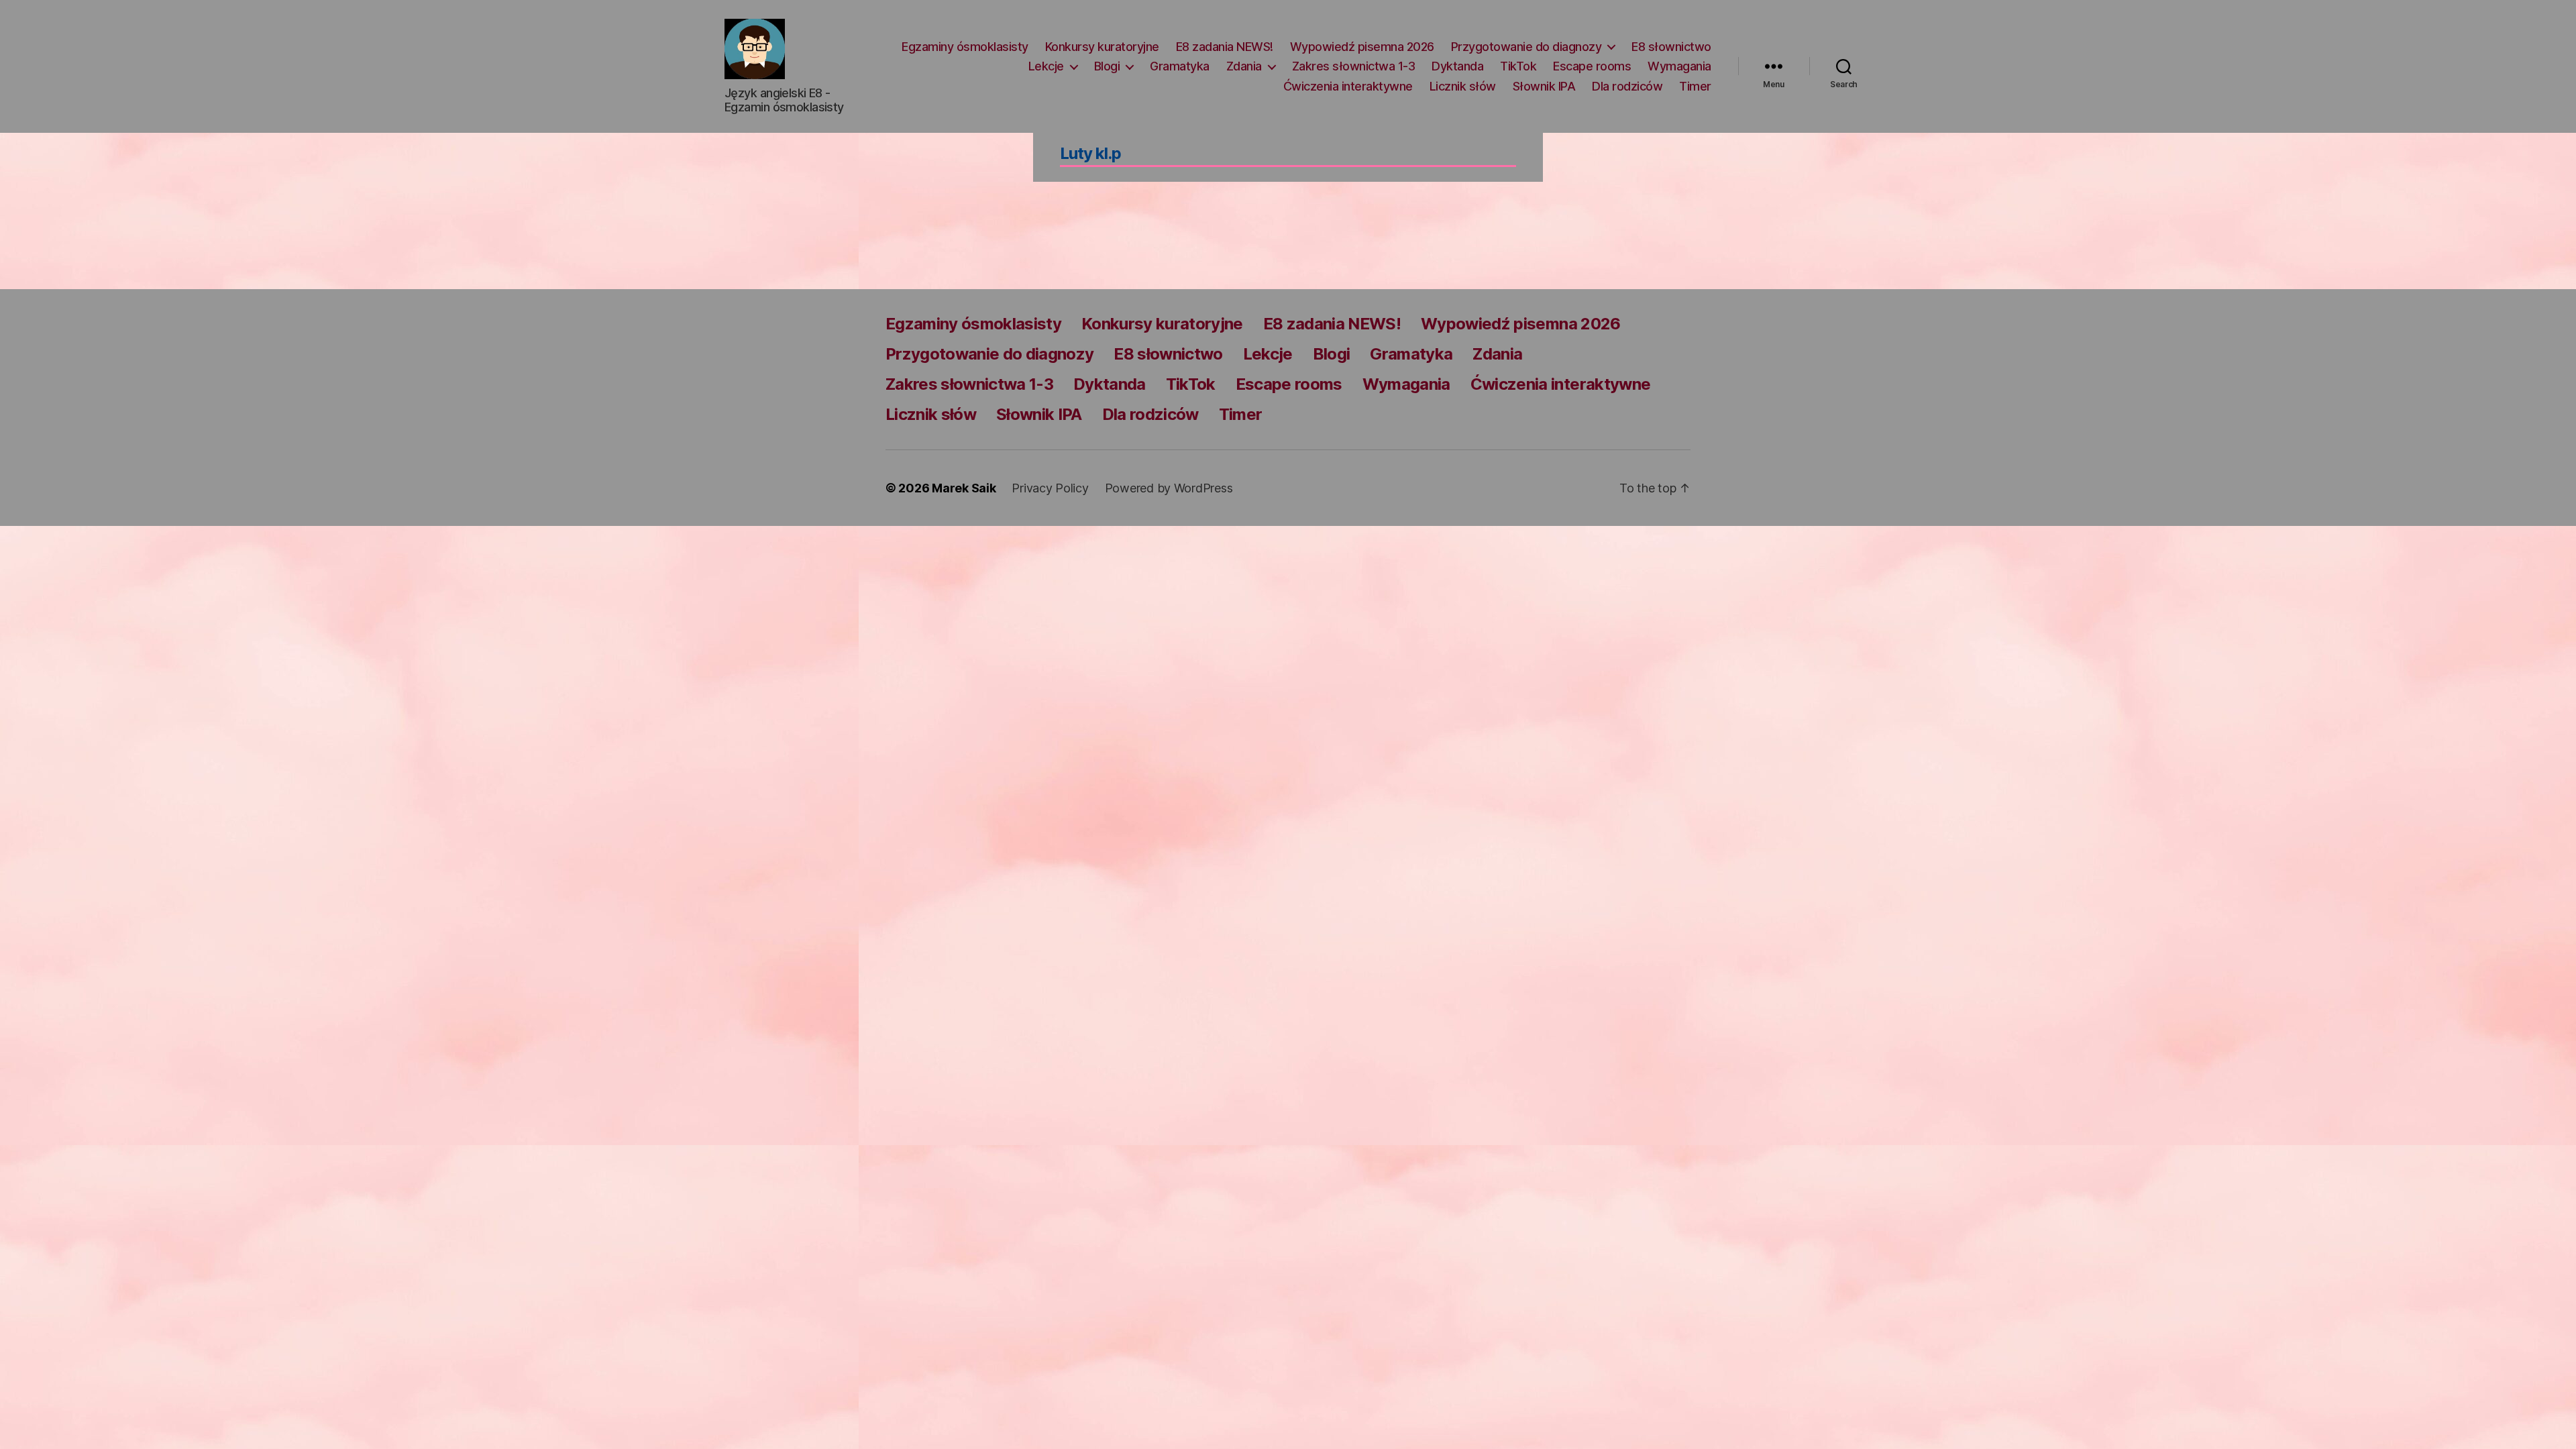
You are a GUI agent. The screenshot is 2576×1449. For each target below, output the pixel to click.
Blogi (1107, 66)
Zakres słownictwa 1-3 (1354, 66)
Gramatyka (1180, 66)
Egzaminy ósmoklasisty (965, 47)
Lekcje (1046, 66)
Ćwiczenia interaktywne (1348, 86)
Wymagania (1679, 66)
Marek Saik (964, 488)
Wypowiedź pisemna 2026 (1362, 47)
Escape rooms (1592, 66)
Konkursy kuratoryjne (1102, 47)
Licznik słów (1463, 86)
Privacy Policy (1050, 488)
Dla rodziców (1627, 86)
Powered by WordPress (1169, 488)
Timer (1695, 86)
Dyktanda (1457, 66)
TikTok (1518, 66)
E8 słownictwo (1671, 47)
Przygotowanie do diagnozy (1526, 47)
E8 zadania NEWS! (1225, 47)
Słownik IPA (1544, 86)
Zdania (1244, 66)
